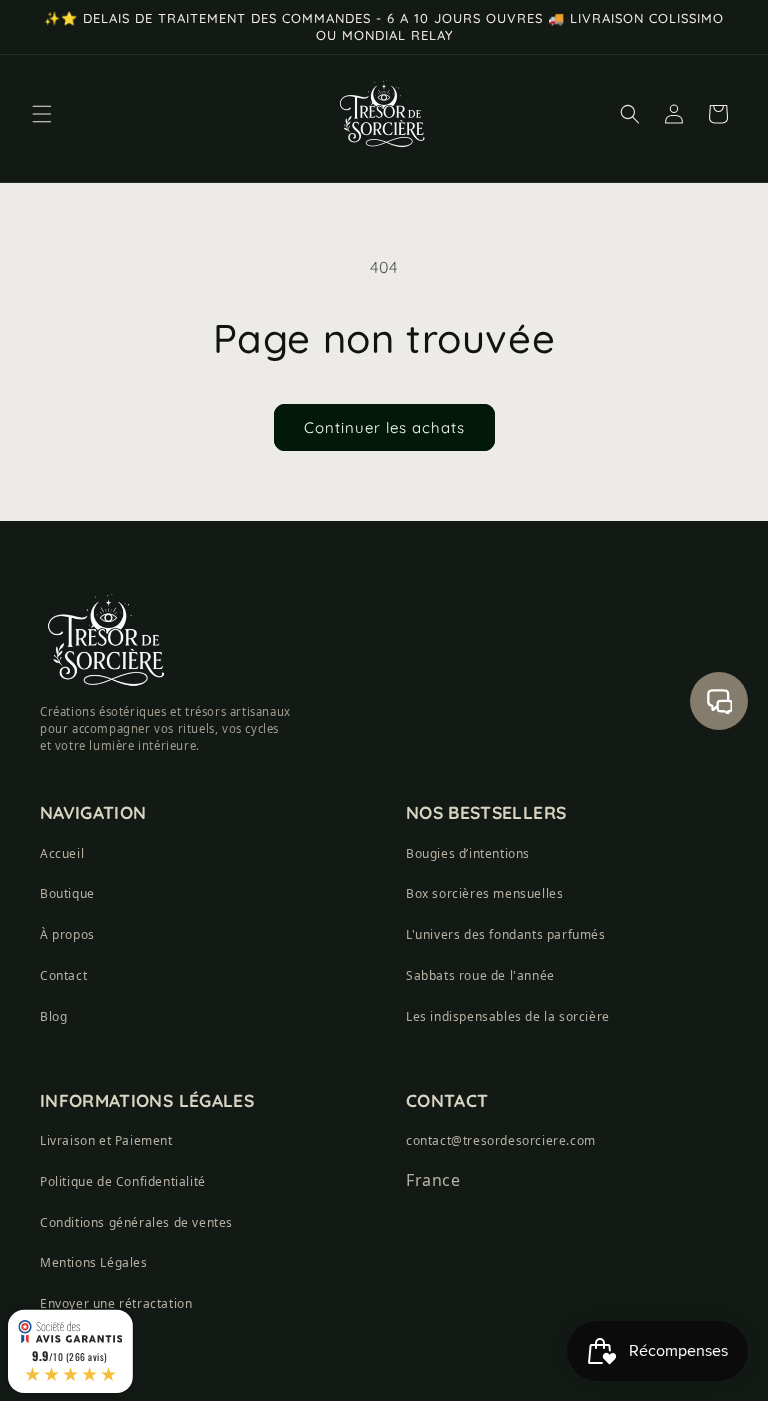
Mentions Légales (94, 1262)
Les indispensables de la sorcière (508, 1016)
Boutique (67, 893)
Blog (53, 1016)
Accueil (62, 853)
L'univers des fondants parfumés (506, 934)
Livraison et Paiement (106, 1140)
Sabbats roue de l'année (480, 975)
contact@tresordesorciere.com (501, 1140)
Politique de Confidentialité (123, 1181)
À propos (67, 934)
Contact (63, 975)
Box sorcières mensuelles (484, 893)
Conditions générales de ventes (136, 1222)
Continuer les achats (384, 427)
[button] (42, 114)
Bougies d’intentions (468, 853)
